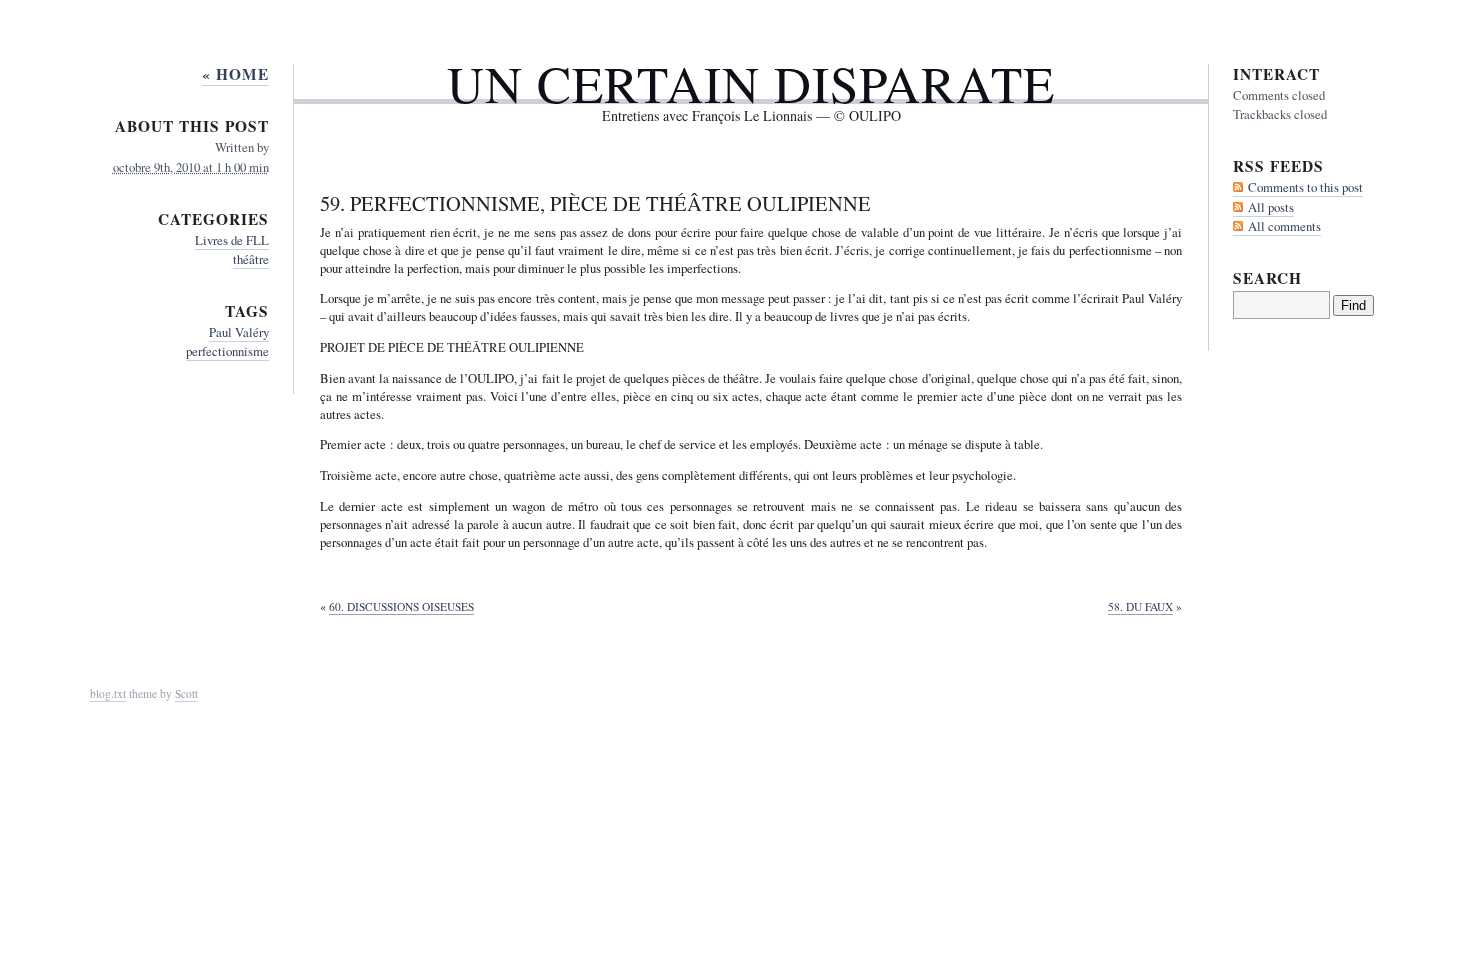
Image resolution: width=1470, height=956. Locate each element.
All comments (1284, 226)
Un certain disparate (751, 83)
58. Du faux (1140, 606)
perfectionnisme (227, 351)
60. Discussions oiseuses (401, 606)
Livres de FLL (232, 240)
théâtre (251, 259)
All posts (1271, 207)
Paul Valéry (239, 332)
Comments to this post (1305, 187)
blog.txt (108, 693)
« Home (235, 74)
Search (1267, 278)
